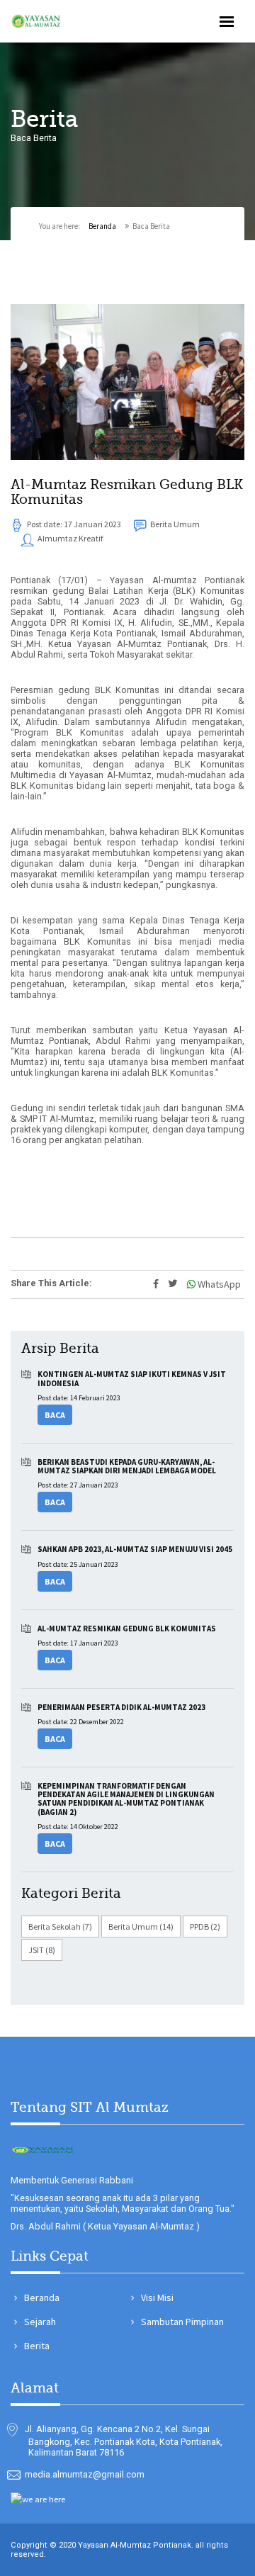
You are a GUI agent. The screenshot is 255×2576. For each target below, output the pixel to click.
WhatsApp (218, 1284)
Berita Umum (174, 524)
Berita (37, 2346)
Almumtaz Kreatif (69, 538)
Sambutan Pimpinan (182, 2322)
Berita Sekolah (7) (60, 1927)
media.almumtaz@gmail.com (85, 2474)
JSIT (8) (42, 1950)
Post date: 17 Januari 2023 (73, 524)
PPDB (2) (205, 1927)
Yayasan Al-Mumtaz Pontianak (135, 2545)
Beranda (102, 226)
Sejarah (40, 2322)
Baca (55, 1415)
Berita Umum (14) (141, 1927)
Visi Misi (157, 2297)
